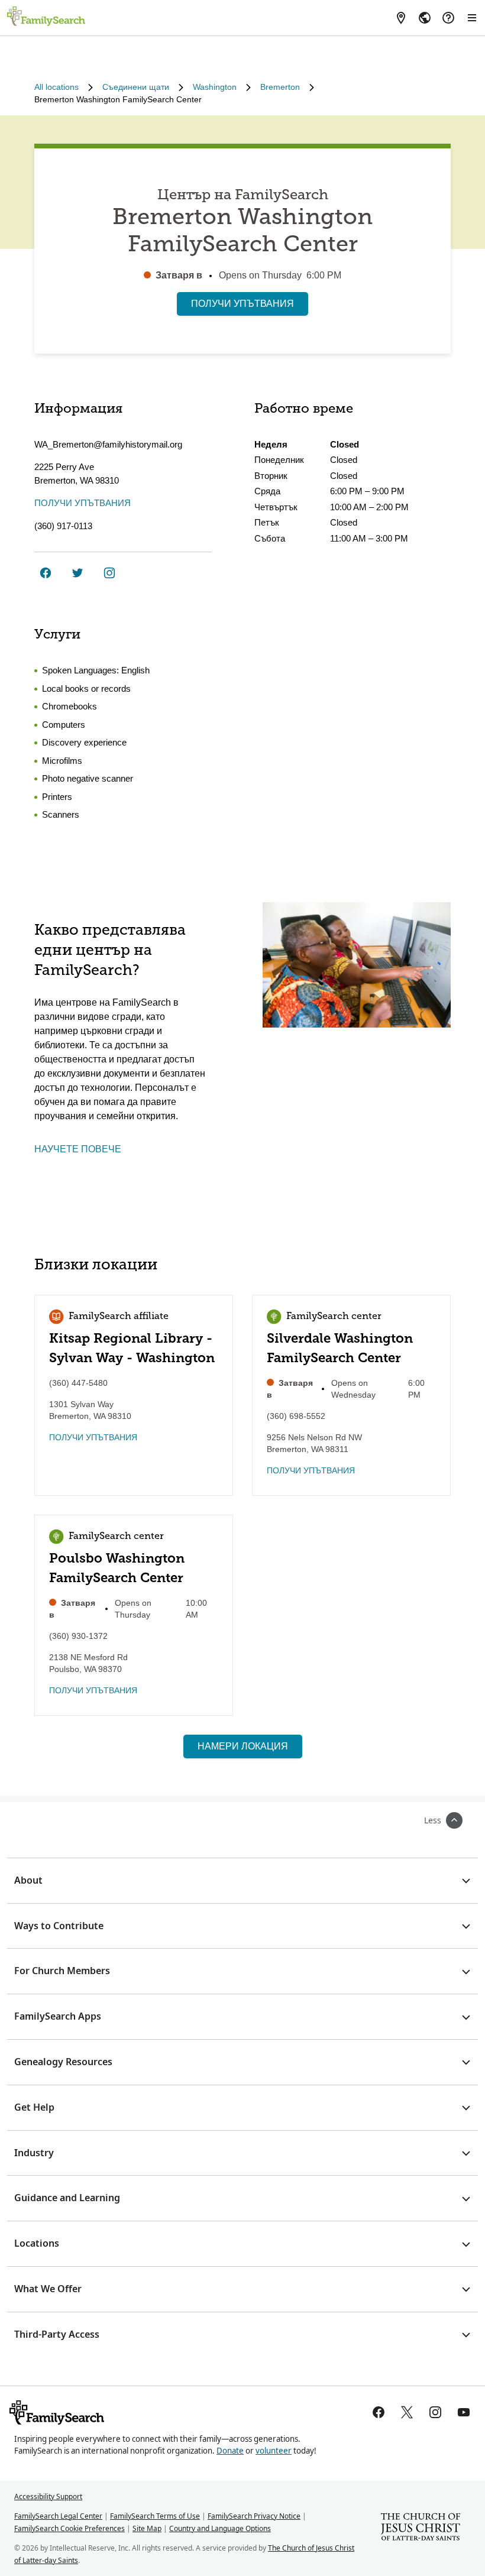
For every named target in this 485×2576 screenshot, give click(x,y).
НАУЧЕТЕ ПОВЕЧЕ (78, 1149)
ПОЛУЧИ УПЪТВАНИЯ (242, 304)
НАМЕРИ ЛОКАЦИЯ (243, 1746)
